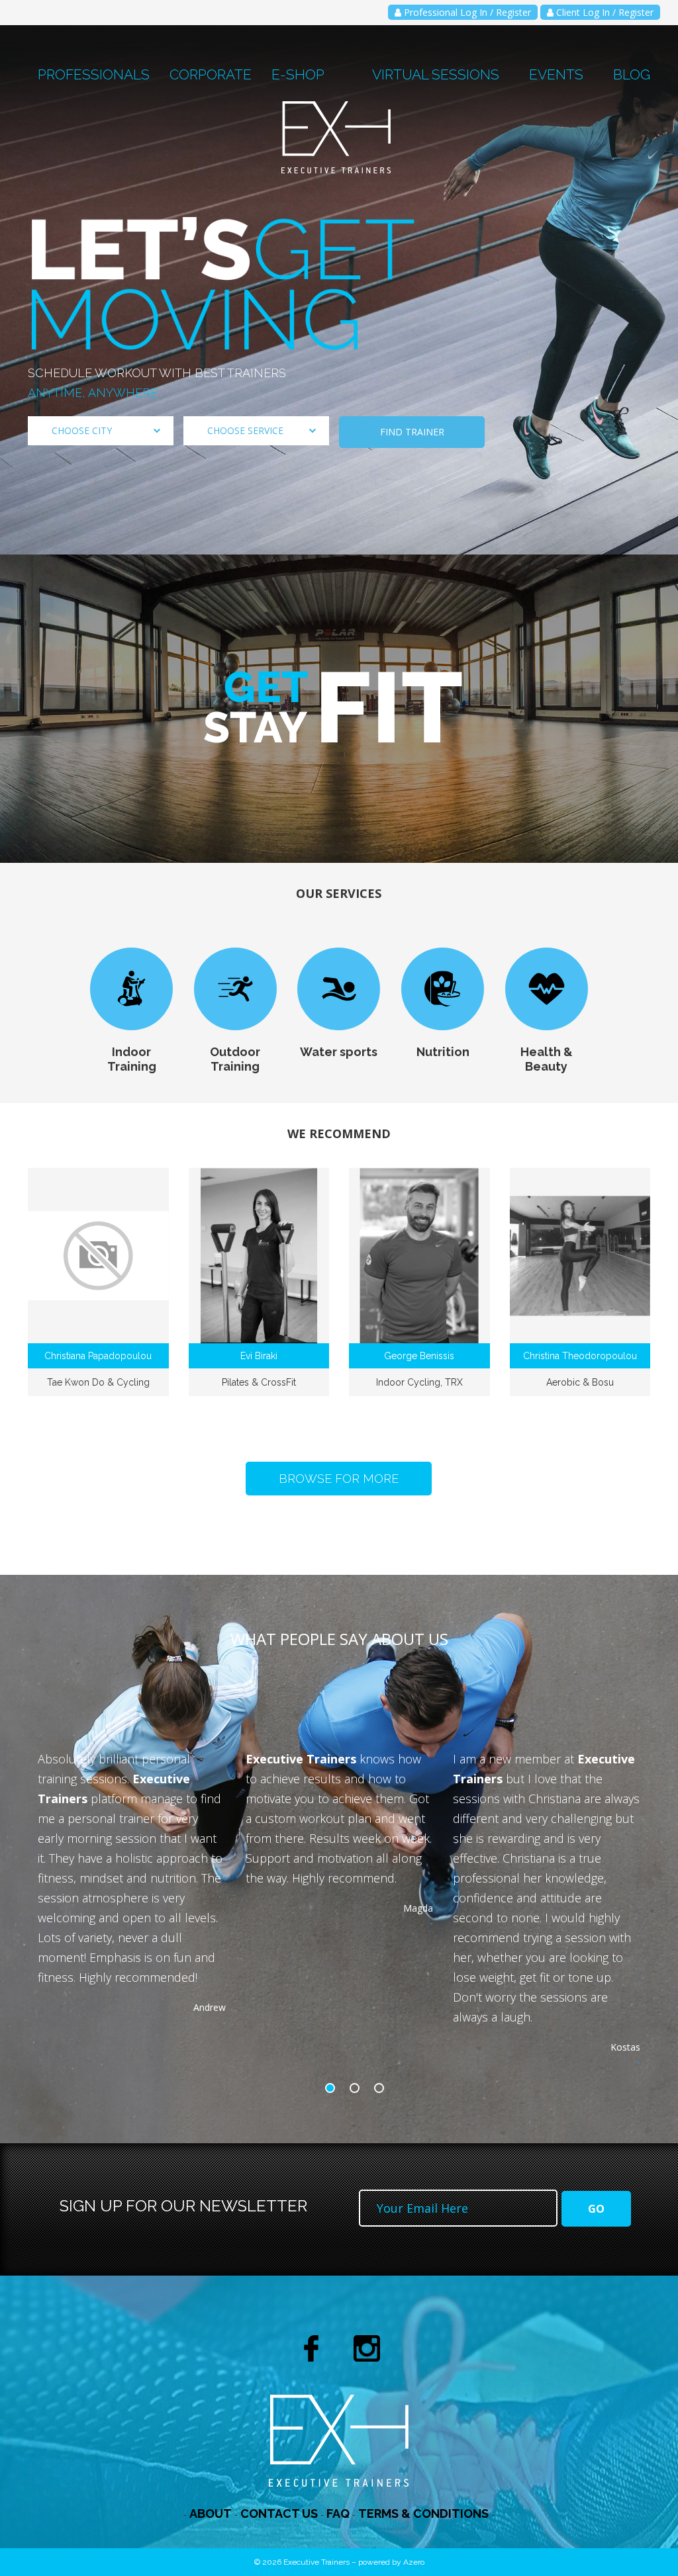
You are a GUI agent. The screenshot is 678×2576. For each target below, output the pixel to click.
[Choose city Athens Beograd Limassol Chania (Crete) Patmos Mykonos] (101, 431)
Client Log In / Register (604, 12)
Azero (414, 2562)
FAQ (338, 2513)
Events (556, 74)
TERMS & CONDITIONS (423, 2513)
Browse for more (339, 1479)
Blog (632, 74)
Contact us (279, 2513)
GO (596, 2209)
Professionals (94, 74)
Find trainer (412, 432)
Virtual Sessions (436, 74)
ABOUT (211, 2513)
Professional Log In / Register (466, 12)
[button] (333, 2088)
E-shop (298, 74)
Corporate (211, 74)
